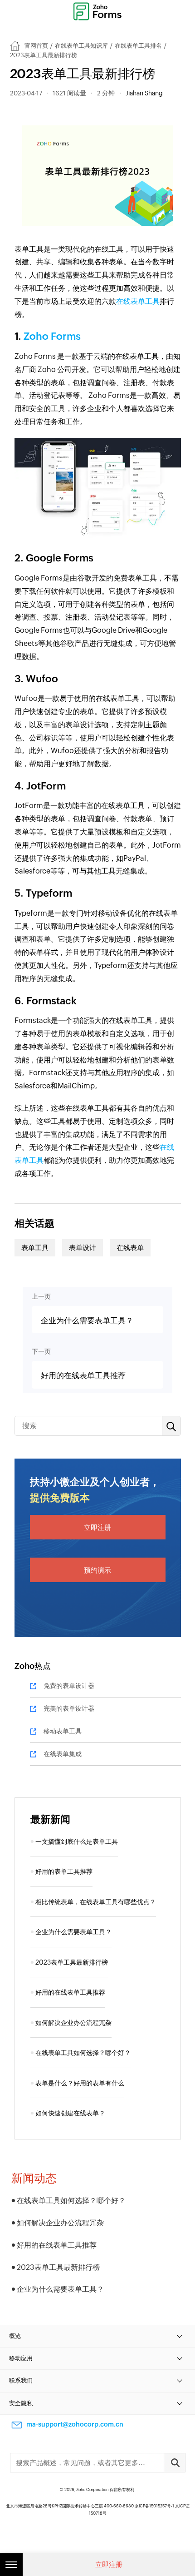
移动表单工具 (63, 1731)
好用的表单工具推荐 (64, 1871)
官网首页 (36, 46)
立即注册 (97, 1527)
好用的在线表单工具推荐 (70, 1992)
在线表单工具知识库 (81, 46)
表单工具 (35, 1248)
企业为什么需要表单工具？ (73, 1932)
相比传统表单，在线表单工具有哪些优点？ (96, 1902)
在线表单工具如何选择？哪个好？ (83, 2053)
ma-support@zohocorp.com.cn (75, 2424)
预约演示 (97, 1570)
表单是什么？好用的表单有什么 (80, 2083)
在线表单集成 (63, 1754)
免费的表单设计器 (69, 1686)
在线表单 (130, 1248)
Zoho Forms (51, 336)
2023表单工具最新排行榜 (72, 1962)
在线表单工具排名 (138, 46)
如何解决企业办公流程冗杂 (73, 2023)
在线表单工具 (138, 301)
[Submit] (175, 2463)
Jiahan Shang (144, 93)
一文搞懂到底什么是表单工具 (77, 1841)
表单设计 (83, 1248)
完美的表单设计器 (69, 1708)
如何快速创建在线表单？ (70, 2113)
